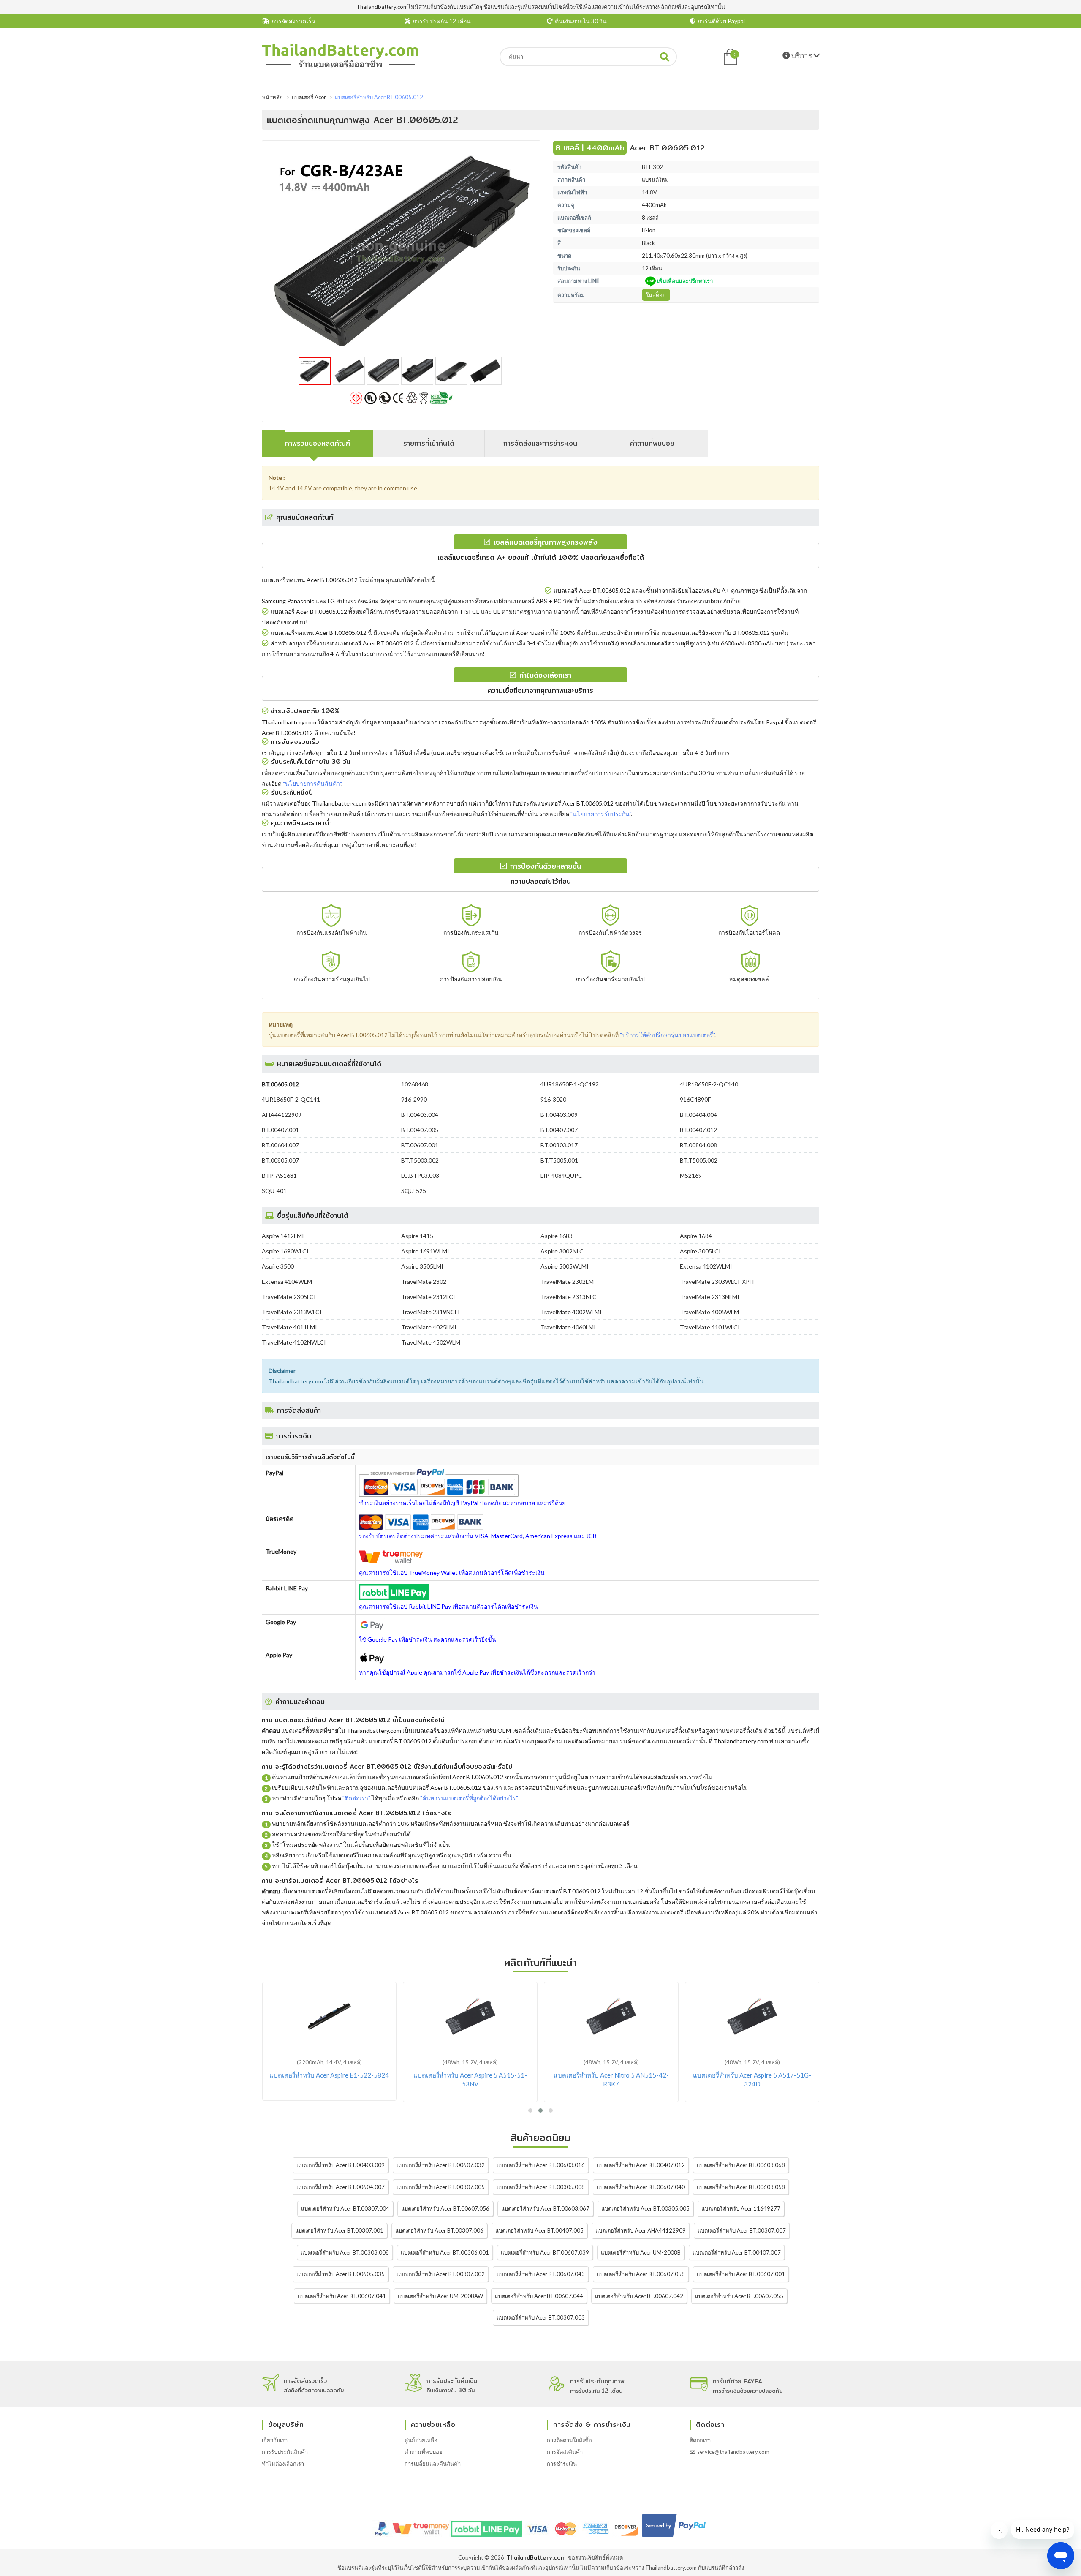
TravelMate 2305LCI (289, 1297)
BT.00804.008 (698, 1145)
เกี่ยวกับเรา (275, 2440)
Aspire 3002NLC (562, 1251)
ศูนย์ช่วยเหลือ (421, 2440)
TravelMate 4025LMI (429, 1327)
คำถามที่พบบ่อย (424, 2452)
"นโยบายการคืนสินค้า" (312, 783)
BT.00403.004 (420, 1115)
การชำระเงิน (562, 2464)
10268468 (415, 1084)
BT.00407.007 (559, 1130)
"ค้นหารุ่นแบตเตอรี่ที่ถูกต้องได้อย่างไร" (469, 1798)
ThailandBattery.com (536, 2557)
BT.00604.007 (280, 1145)
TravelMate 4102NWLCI (294, 1342)
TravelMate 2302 (424, 1281)
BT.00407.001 (280, 1130)
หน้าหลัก (272, 97)
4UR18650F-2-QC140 (709, 1084)
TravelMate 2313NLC (569, 1297)
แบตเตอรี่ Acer (309, 97)
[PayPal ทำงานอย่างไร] (676, 2537)
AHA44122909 (282, 1115)
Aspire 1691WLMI (425, 1251)
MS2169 (691, 1175)
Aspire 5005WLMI (565, 1266)
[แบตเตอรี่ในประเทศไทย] (340, 66)
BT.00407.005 (420, 1130)
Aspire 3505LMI (422, 1266)
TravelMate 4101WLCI (710, 1327)
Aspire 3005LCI (700, 1251)
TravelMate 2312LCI (428, 1297)
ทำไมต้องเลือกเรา (283, 2464)
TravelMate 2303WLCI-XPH (717, 1281)
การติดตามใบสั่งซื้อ (569, 2440)
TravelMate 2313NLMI (710, 1297)
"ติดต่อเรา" (356, 1798)
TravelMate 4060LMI (568, 1327)
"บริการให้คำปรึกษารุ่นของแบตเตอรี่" (667, 1035)
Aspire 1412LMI (283, 1236)
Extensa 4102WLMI (706, 1266)
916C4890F (695, 1099)
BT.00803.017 (559, 1145)
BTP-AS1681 (279, 1175)
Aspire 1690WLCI (285, 1251)
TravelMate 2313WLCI (292, 1312)
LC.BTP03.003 (420, 1175)
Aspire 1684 (696, 1236)
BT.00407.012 (698, 1130)
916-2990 (414, 1099)
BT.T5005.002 (699, 1160)
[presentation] (318, 444)
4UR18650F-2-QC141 (291, 1099)
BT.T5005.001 (559, 1160)
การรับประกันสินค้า (285, 2452)
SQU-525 (414, 1191)
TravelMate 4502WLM (431, 1342)
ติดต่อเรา (700, 2440)
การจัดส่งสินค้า (565, 2452)
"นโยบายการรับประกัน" (601, 814)
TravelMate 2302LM (567, 1281)
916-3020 (553, 1099)
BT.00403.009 (559, 1115)
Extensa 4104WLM (287, 1281)
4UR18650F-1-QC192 (570, 1084)
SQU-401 (274, 1191)
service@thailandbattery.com (733, 2452)
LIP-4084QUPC (561, 1175)
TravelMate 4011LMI (289, 1327)
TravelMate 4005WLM (709, 1312)
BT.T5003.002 (420, 1160)
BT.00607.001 (420, 1145)
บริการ (802, 56)
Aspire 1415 (417, 1236)
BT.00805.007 (280, 1160)
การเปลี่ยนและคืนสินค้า (433, 2464)
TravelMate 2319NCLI (430, 1312)
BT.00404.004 (698, 1115)
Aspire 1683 (557, 1236)
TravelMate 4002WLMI (571, 1312)
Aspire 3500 (278, 1266)
